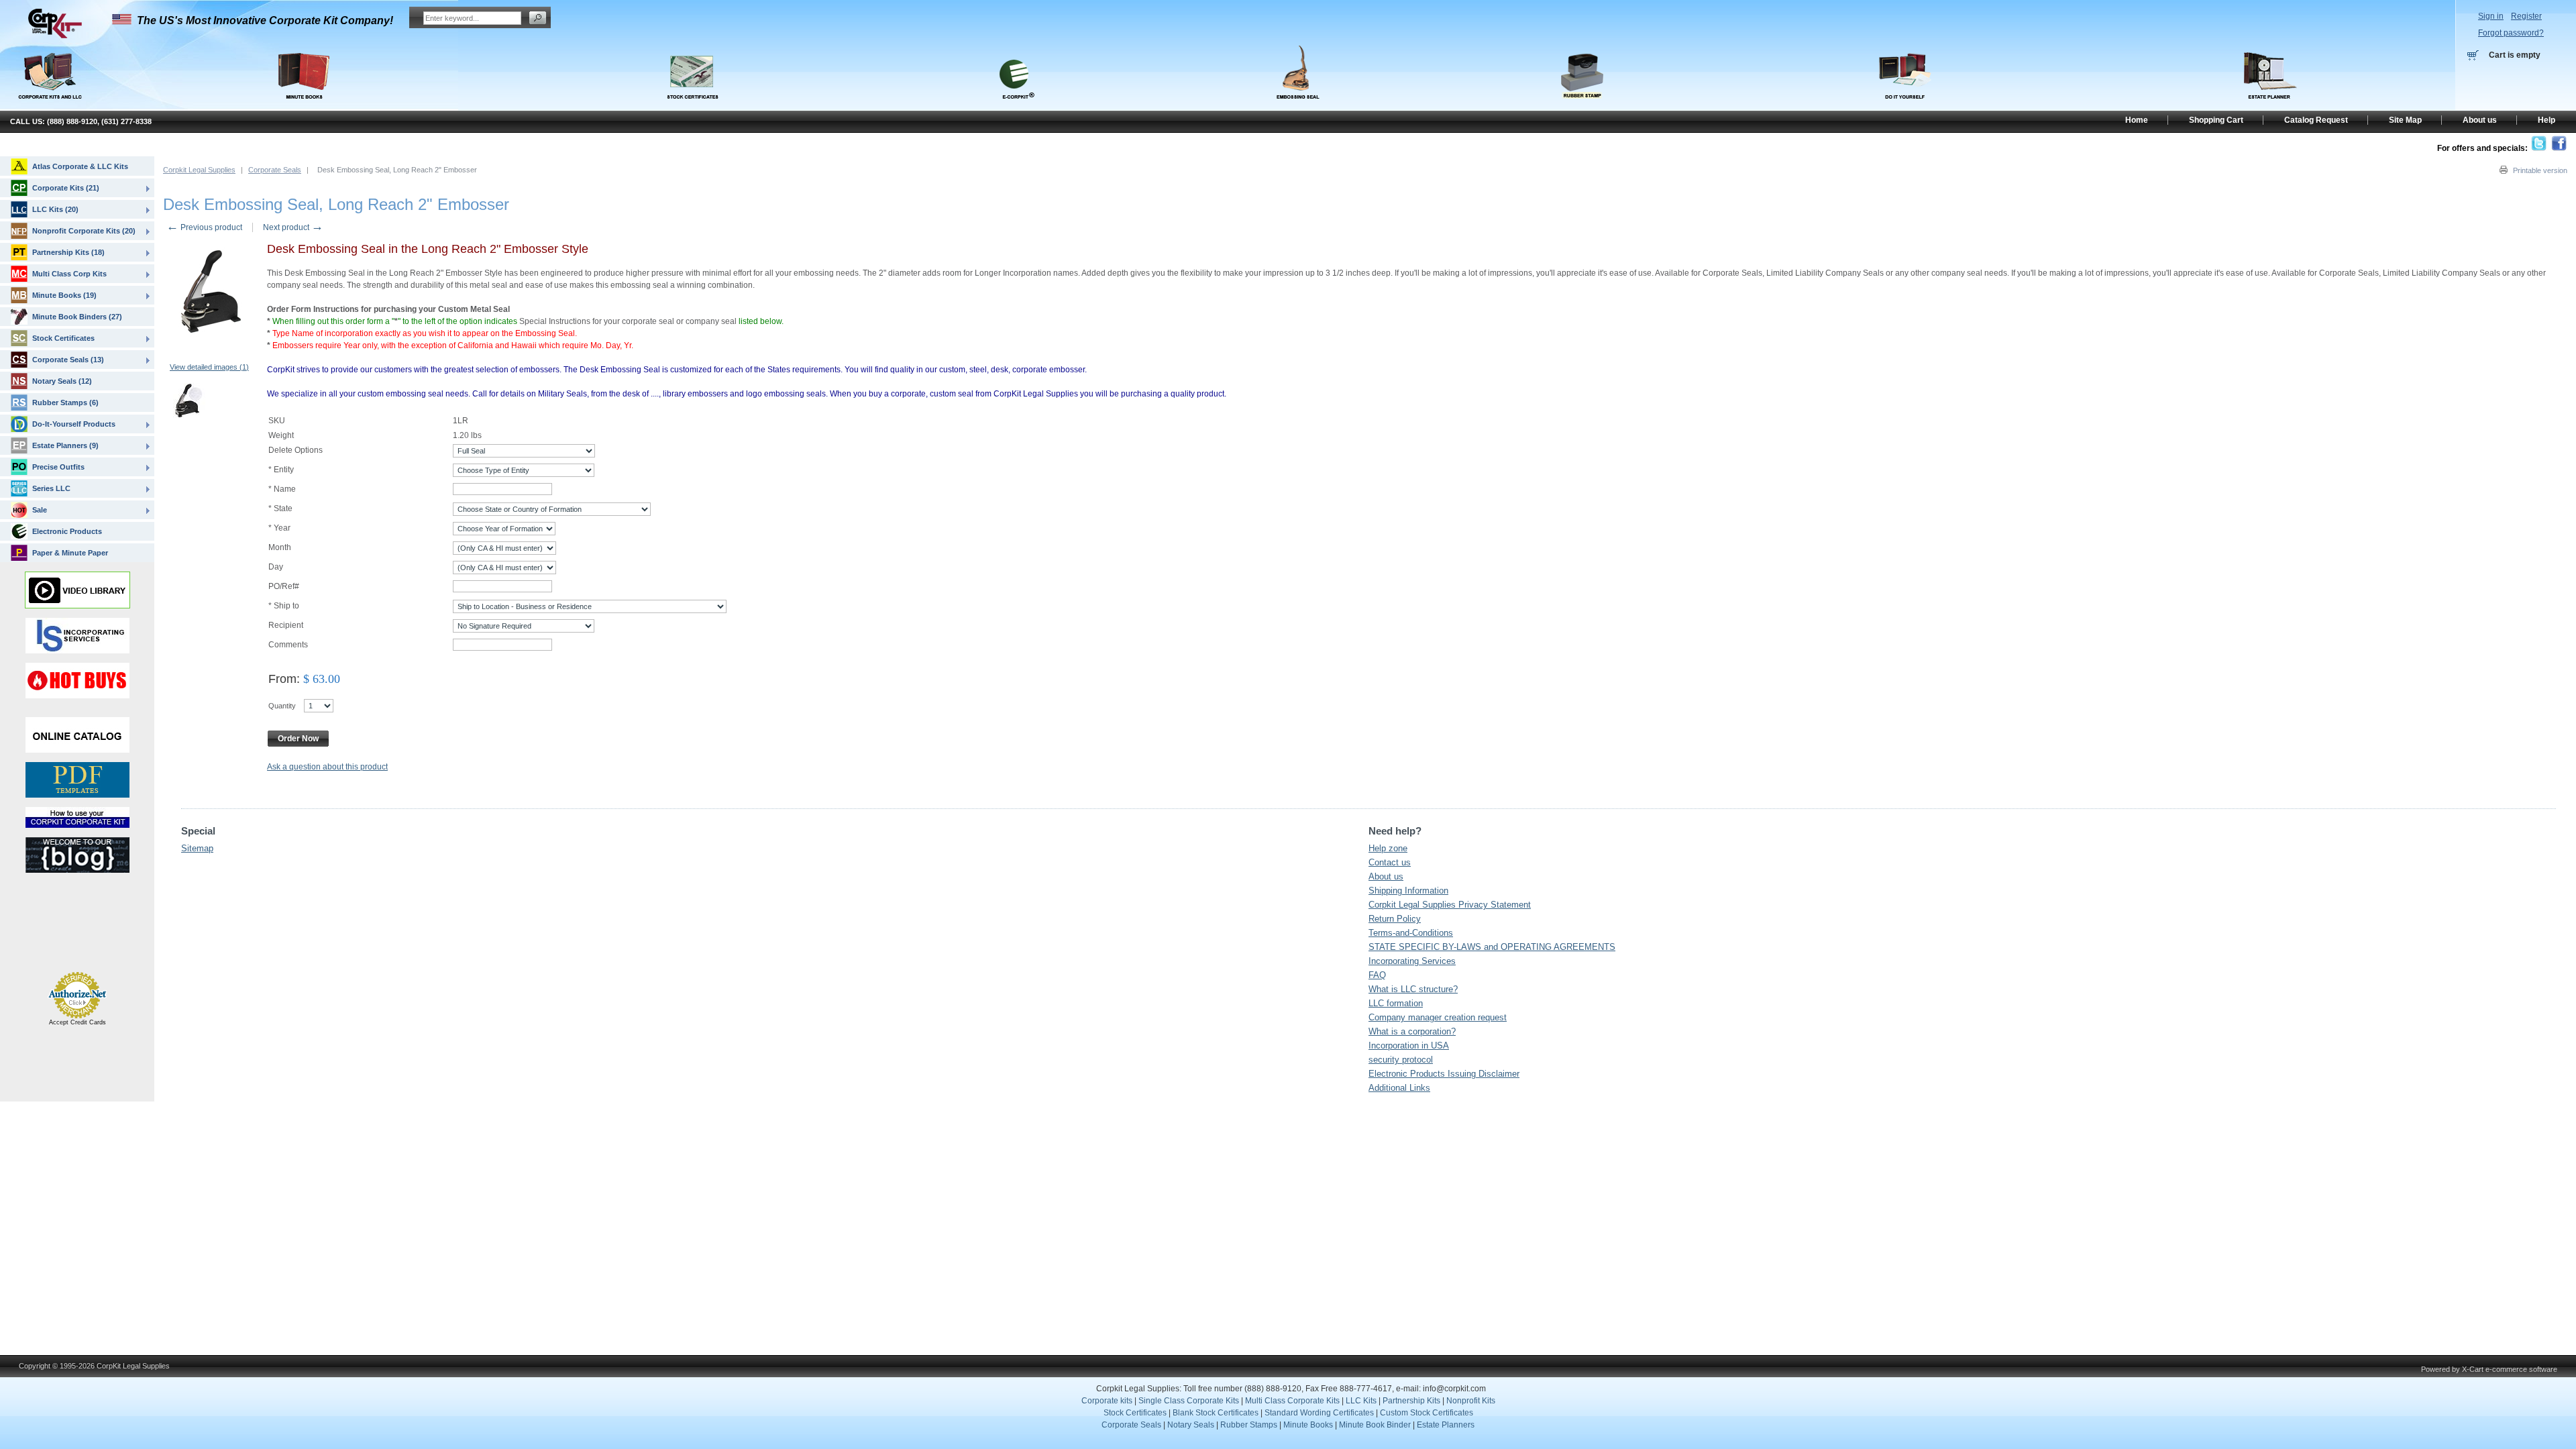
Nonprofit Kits (1471, 1401)
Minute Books (1308, 1425)
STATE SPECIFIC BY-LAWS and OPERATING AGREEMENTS (1492, 947)
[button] (46, 941)
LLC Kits (1360, 1401)
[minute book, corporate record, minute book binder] (304, 106)
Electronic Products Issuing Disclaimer (1444, 1074)
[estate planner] (2270, 106)
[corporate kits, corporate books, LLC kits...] (49, 72)
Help (2546, 120)
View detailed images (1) (209, 367)
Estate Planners (1446, 1425)
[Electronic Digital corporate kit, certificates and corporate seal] (1014, 106)
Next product (293, 227)
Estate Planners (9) (65, 445)
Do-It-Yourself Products (74, 424)
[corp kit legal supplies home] (55, 36)
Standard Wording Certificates (1319, 1413)
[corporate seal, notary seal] (1298, 106)
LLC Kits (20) (55, 209)
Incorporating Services (1412, 961)
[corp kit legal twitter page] (2539, 148)
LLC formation (1396, 1003)
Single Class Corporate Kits (1189, 1401)
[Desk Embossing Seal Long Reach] (189, 402)
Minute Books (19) (64, 295)
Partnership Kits (1411, 1401)
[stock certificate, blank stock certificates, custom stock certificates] (692, 106)
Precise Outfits (58, 467)
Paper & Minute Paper (70, 553)
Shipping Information (1408, 891)
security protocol (1401, 1060)
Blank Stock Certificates (1216, 1413)
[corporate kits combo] (1906, 106)
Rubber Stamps (1249, 1425)
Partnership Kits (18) (68, 252)
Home (2137, 120)
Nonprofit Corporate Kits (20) (84, 231)
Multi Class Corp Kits (69, 274)
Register (2526, 16)
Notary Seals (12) (62, 381)
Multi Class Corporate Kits (1292, 1401)
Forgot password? (2511, 33)
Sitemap (197, 848)
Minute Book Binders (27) (77, 317)
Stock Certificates (63, 338)
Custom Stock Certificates (1427, 1413)
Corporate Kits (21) (66, 188)
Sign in (2491, 16)
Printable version (2540, 170)
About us (1386, 876)
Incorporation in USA (1409, 1045)
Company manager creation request (1438, 1017)
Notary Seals (1191, 1425)
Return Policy (1395, 919)
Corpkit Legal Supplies (199, 170)
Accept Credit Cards (77, 1022)
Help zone (1388, 848)
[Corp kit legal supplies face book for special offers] (2559, 148)
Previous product (204, 227)
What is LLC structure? (1413, 989)
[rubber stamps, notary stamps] (1582, 106)
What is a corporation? (1412, 1031)
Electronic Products (67, 531)
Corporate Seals (275, 170)
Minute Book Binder (1375, 1425)
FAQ (1377, 975)
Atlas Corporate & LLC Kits (80, 166)
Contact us (1390, 862)
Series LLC (51, 488)
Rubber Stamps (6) (65, 402)
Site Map (2405, 120)
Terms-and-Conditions (1411, 933)
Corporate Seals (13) (68, 360)
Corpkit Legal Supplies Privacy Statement (1450, 905)
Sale (40, 510)
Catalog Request (2316, 120)
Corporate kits (1107, 1401)
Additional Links (1399, 1088)
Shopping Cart (2216, 120)
